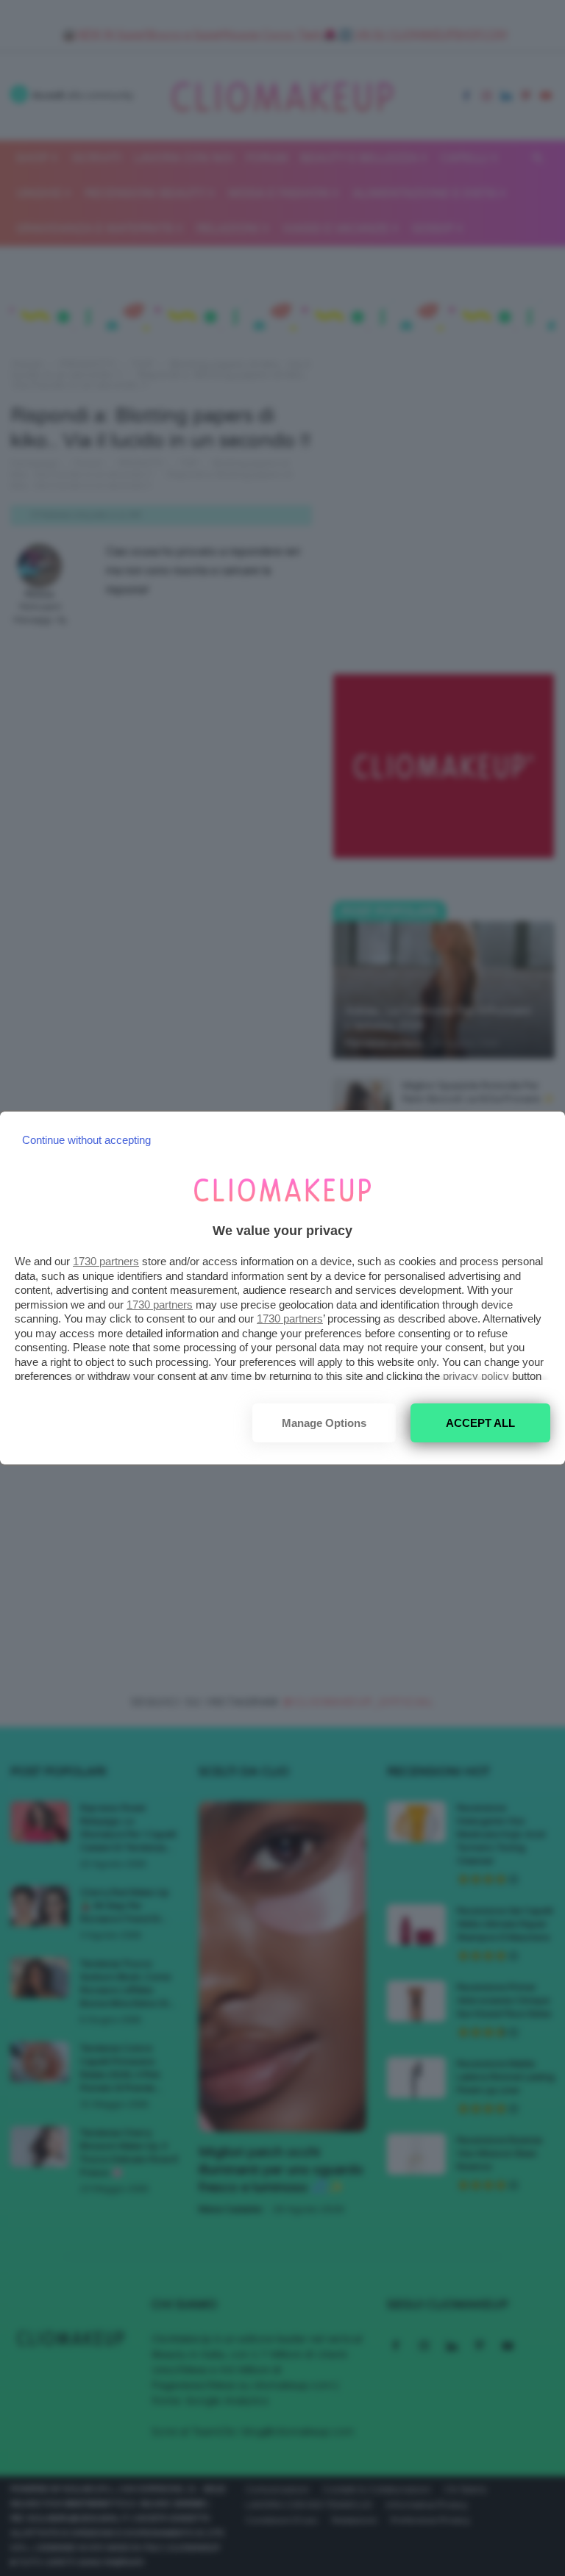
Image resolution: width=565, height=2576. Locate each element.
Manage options (324, 1423)
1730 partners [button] (106, 1261)
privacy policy (476, 1376)
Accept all (480, 1423)
